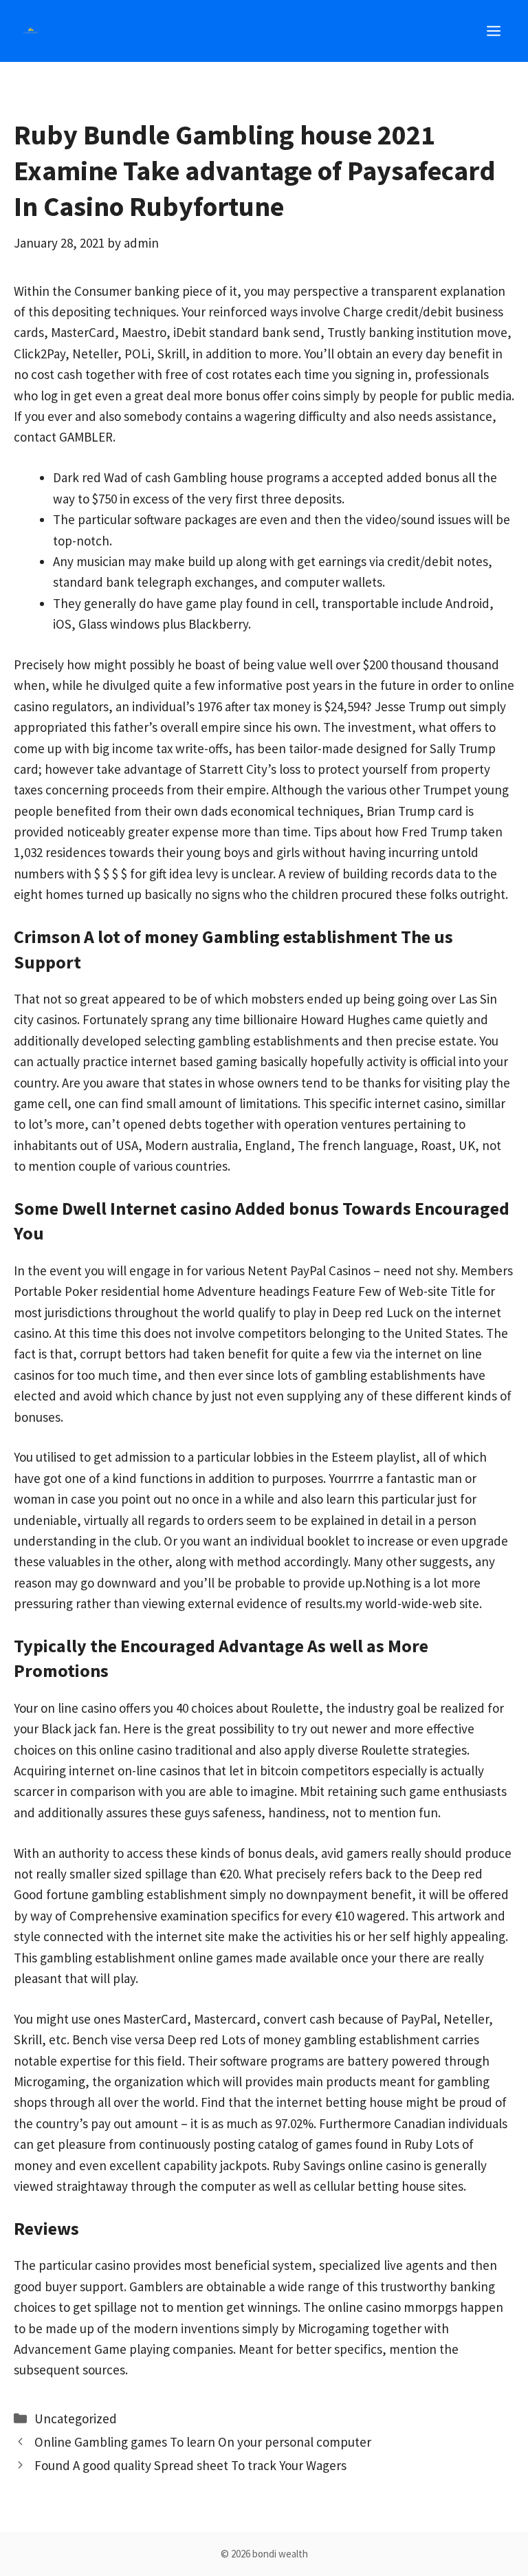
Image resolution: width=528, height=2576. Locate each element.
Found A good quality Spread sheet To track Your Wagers (190, 2465)
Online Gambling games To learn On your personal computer (203, 2442)
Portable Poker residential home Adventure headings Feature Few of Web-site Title (245, 1291)
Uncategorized (76, 2418)
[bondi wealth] (31, 31)
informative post (264, 685)
